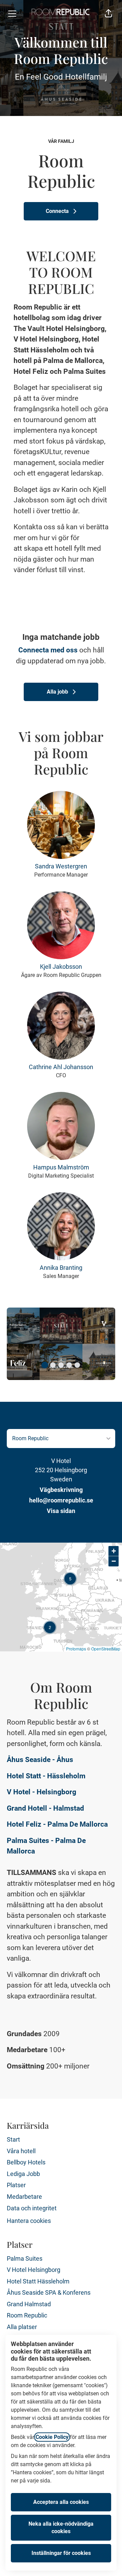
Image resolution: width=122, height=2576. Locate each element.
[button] (108, 14)
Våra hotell (21, 2151)
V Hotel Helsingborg (34, 2270)
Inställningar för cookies (61, 2553)
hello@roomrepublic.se (61, 1500)
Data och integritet (32, 2208)
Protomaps (76, 1649)
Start (13, 2139)
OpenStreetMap (106, 1649)
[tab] (45, 1365)
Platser (16, 2185)
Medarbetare (24, 2197)
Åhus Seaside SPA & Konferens (49, 2292)
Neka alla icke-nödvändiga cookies (61, 2528)
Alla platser (22, 2327)
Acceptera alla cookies (61, 2502)
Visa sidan (61, 1511)
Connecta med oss (48, 650)
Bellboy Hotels (26, 2162)
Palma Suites (25, 2258)
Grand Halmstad (29, 2304)
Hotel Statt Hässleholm (38, 2281)
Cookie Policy (52, 2437)
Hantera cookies (29, 2221)
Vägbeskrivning (61, 1490)
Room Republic (27, 2315)
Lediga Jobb (23, 2174)
